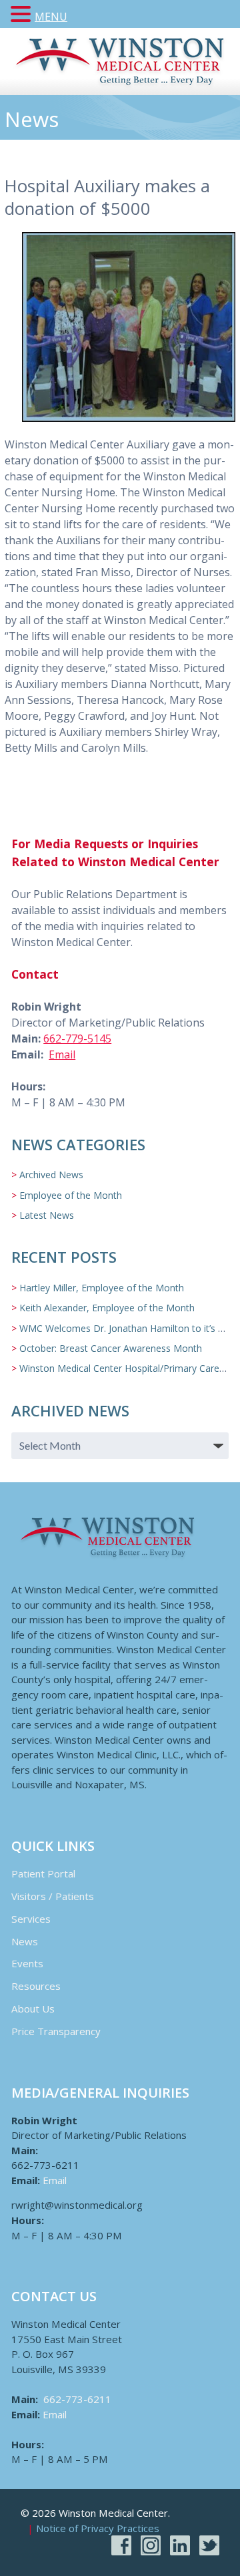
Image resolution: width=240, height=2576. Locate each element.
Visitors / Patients (53, 1896)
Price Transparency (56, 2031)
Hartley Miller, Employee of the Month (102, 1288)
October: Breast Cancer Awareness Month (111, 1348)
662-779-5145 (77, 1039)
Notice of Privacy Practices (98, 2529)
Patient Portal (43, 1873)
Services (31, 1919)
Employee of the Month (71, 1195)
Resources (36, 1986)
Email (62, 1054)
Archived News (51, 1175)
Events (27, 1963)
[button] (23, 15)
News (25, 1941)
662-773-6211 (77, 2399)
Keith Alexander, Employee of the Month (107, 1308)
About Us (33, 2009)
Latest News (47, 1215)
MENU (51, 17)
